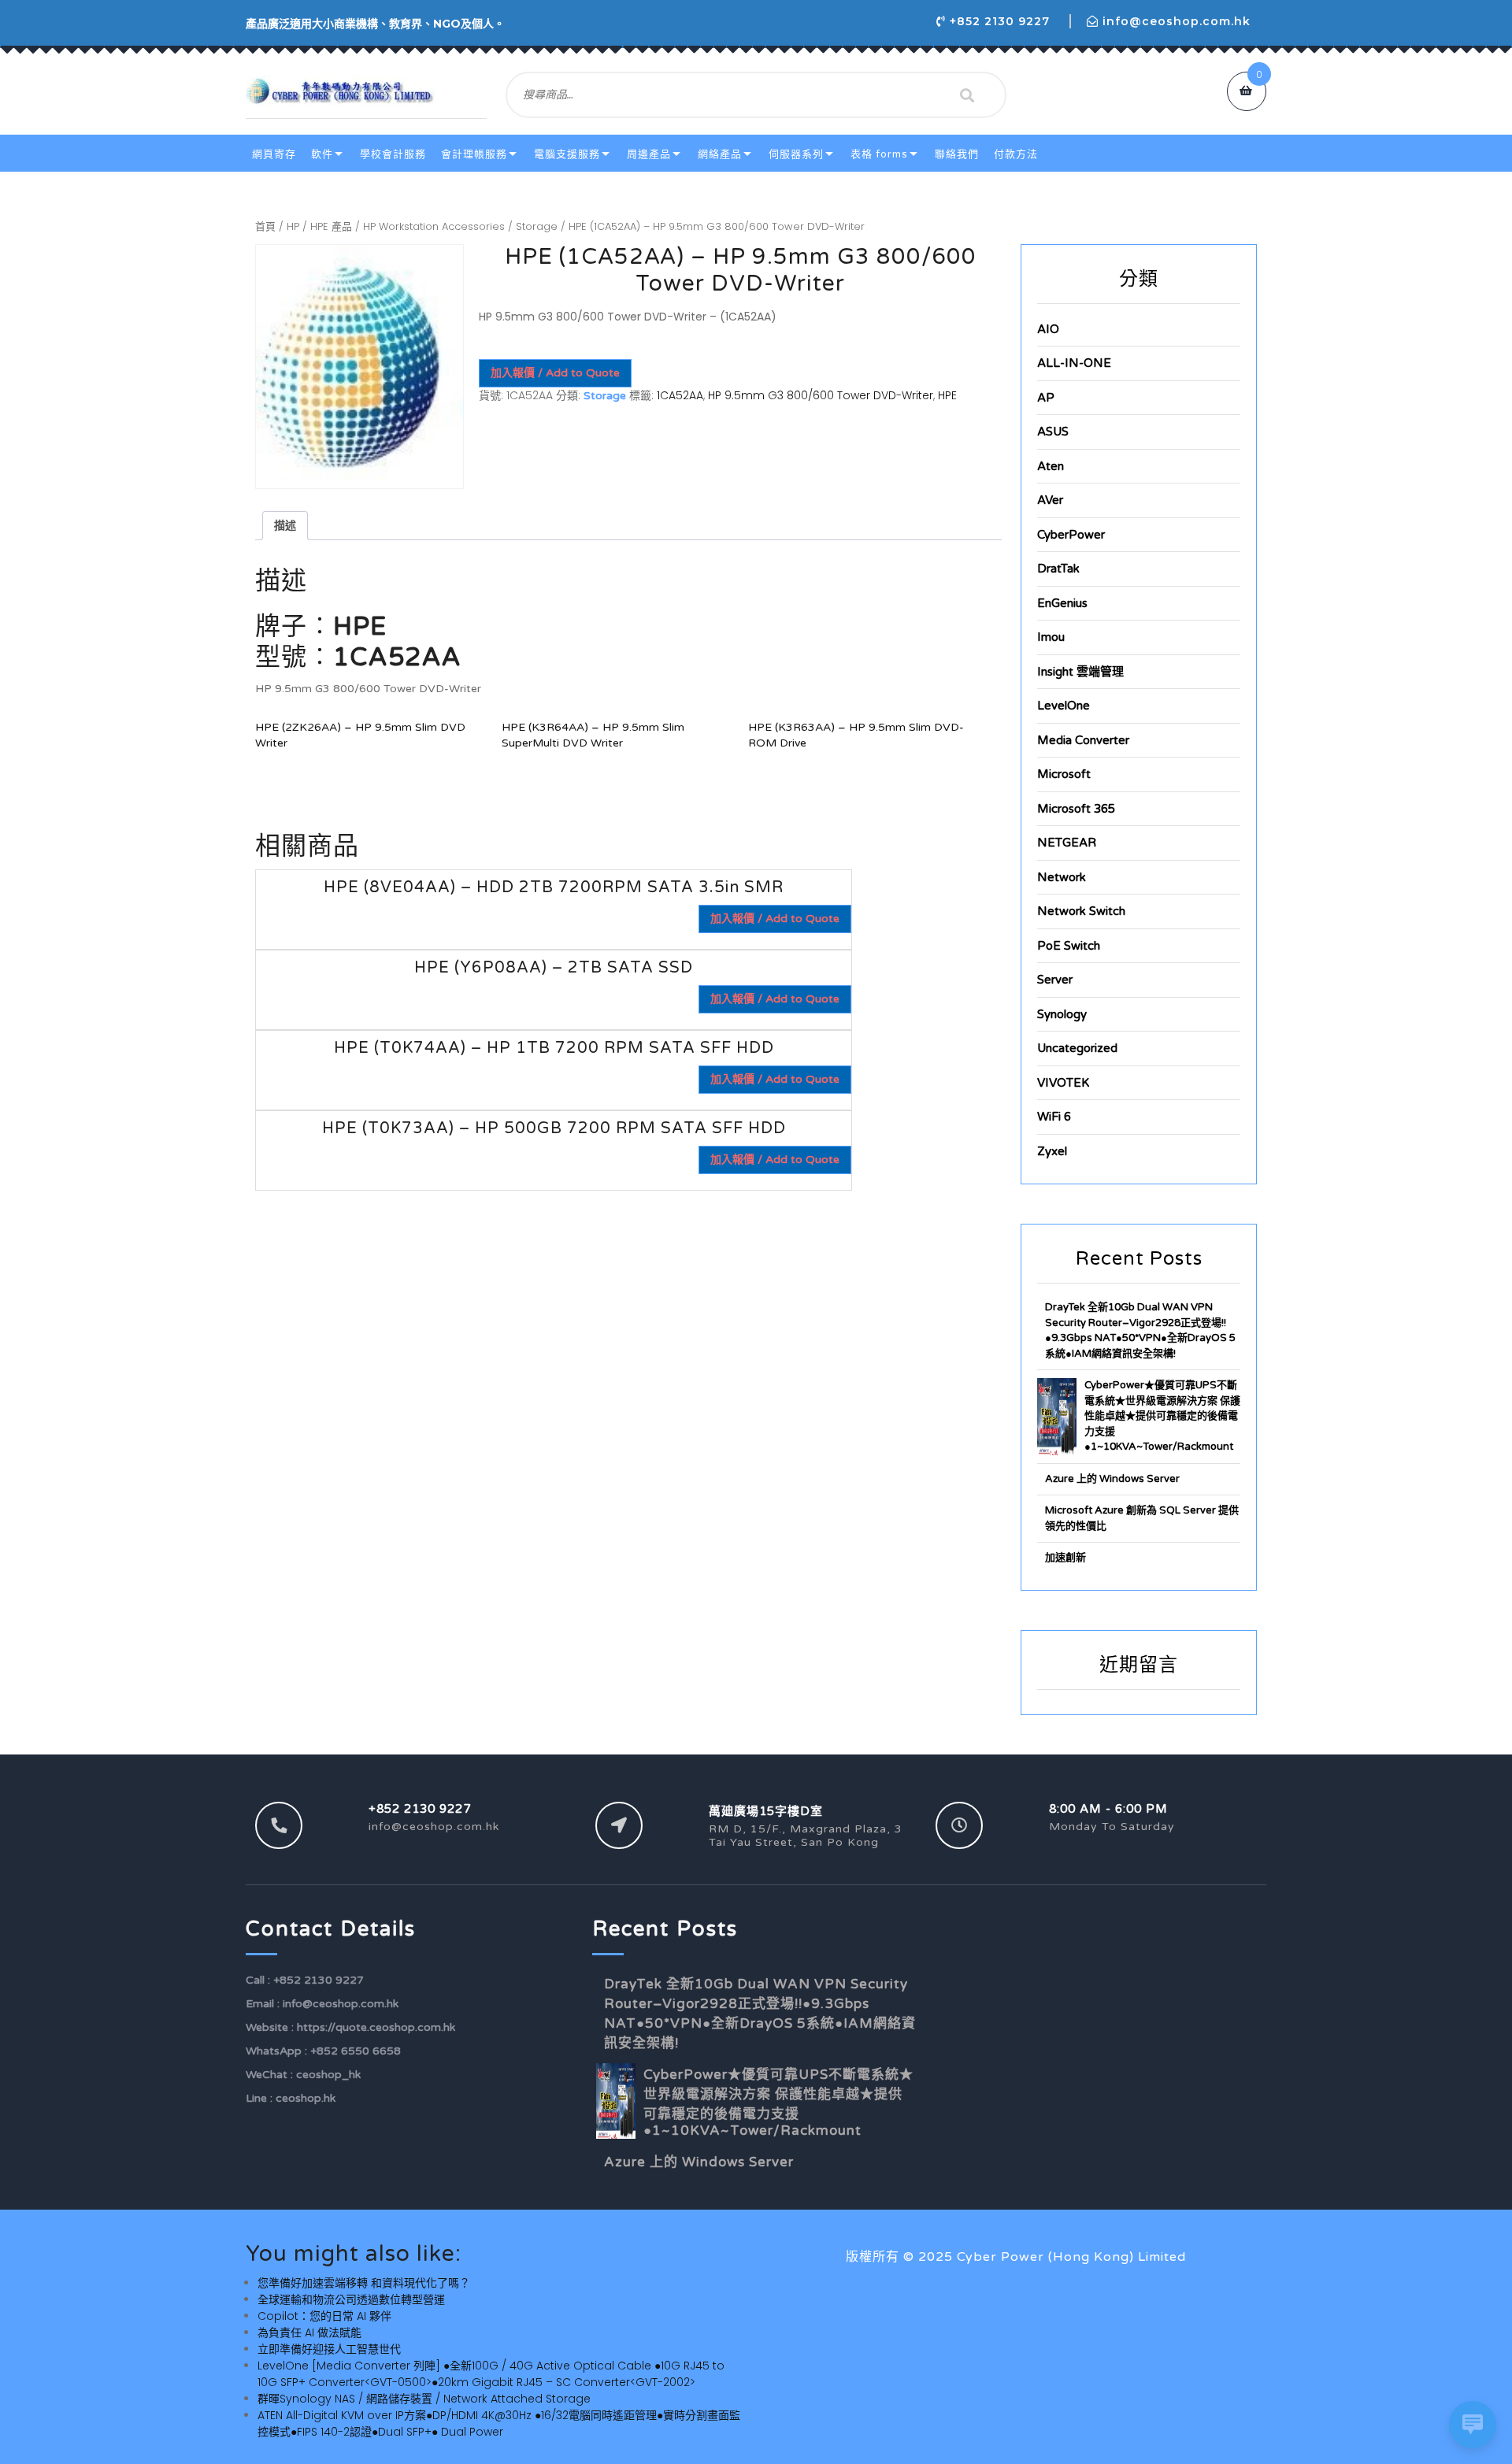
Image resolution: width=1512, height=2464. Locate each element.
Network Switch (1081, 911)
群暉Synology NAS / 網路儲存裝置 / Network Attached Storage (424, 2399)
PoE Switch (1069, 946)
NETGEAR (1067, 843)
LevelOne (1064, 706)
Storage (537, 226)
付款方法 (1016, 154)
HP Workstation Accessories (434, 226)
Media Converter (1083, 740)
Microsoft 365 (1076, 809)
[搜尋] (967, 95)
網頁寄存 (274, 154)
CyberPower (1071, 535)
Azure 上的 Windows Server (1112, 1479)
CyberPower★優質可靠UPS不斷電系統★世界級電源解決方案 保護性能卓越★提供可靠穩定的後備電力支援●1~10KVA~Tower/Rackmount (1162, 1416)
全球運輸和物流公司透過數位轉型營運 (351, 2299)
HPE (947, 395)
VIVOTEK (1063, 1083)
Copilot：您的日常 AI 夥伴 (324, 2316)
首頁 (265, 226)
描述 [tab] (285, 525)
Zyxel (1052, 1151)
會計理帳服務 (474, 154)
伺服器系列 (796, 154)
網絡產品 (720, 154)
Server (1055, 980)
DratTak (1058, 569)
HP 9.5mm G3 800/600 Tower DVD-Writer (821, 395)
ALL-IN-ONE (1074, 363)
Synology (1062, 1014)
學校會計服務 (393, 154)
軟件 (322, 154)
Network (1062, 877)
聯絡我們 (957, 154)
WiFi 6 (1054, 1117)
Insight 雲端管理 (1080, 672)
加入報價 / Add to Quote (555, 373)
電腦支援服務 (567, 154)
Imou (1051, 637)
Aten (1051, 466)
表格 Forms (879, 154)
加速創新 (1065, 1558)
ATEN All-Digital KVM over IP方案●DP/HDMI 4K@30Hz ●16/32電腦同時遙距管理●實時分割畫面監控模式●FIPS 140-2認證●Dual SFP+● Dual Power (499, 2423)
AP (1046, 398)
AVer (1050, 500)
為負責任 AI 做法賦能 (309, 2332)
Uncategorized (1077, 1048)
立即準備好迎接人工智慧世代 (329, 2349)
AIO (1048, 329)
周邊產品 (649, 154)
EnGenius (1062, 603)
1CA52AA (680, 395)
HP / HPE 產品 (319, 226)
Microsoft (1064, 774)
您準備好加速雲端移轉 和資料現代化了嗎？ (364, 2283)
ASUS (1053, 432)
